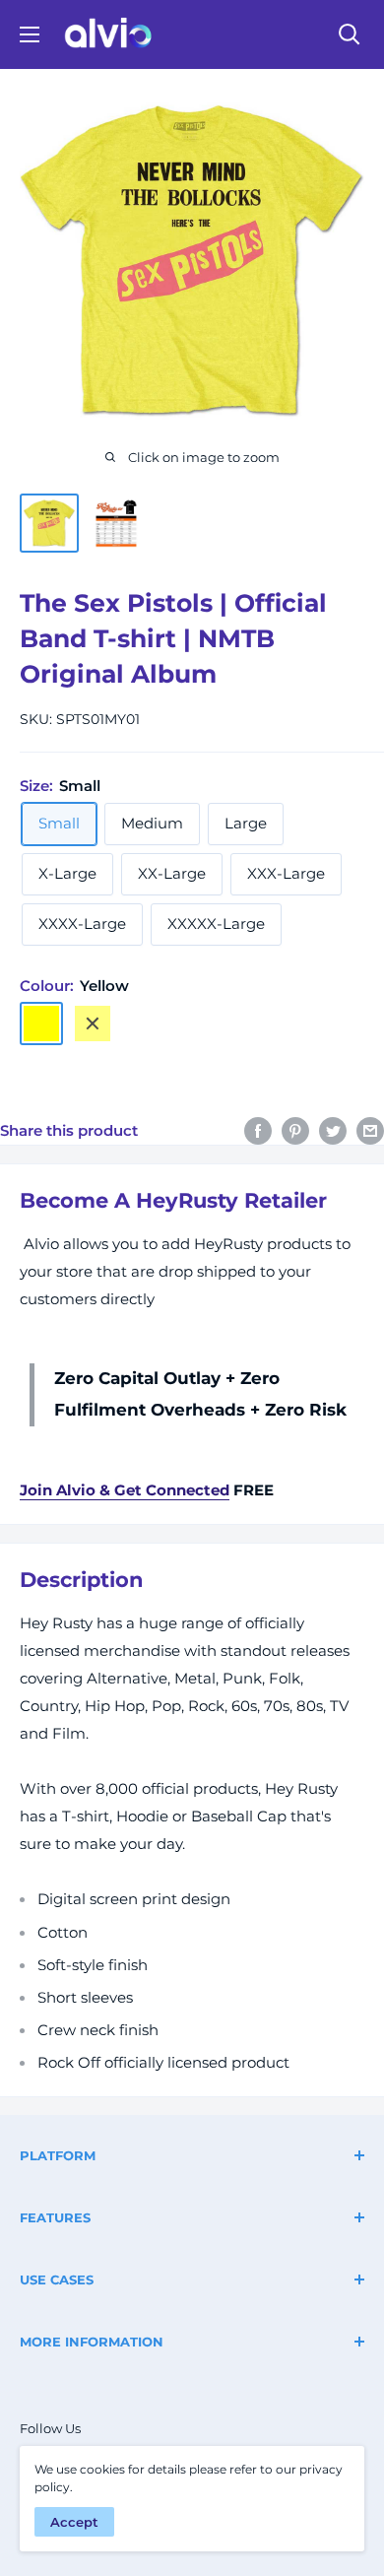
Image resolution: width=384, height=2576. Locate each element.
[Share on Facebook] (258, 1130)
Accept (74, 2522)
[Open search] (350, 34)
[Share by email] (370, 1130)
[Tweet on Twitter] (333, 1130)
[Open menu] (30, 34)
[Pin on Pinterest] (295, 1130)
